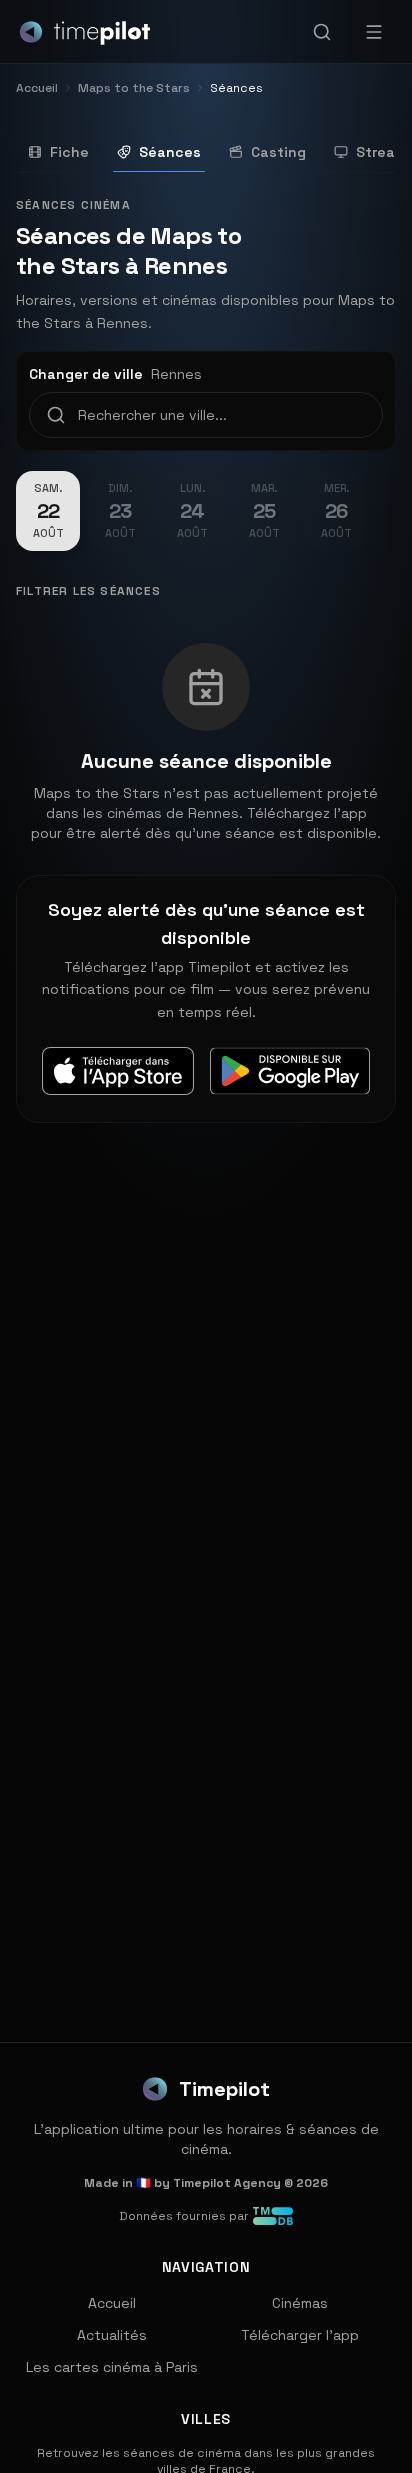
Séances (170, 152)
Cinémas (300, 2303)
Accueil (112, 2303)
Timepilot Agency (227, 2183)
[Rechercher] (322, 32)
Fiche (69, 152)
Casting (278, 152)
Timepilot (224, 2089)
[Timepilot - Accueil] (85, 32)
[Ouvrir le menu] (374, 32)
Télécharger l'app (300, 2335)
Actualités (112, 2335)
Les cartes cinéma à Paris (112, 2367)
